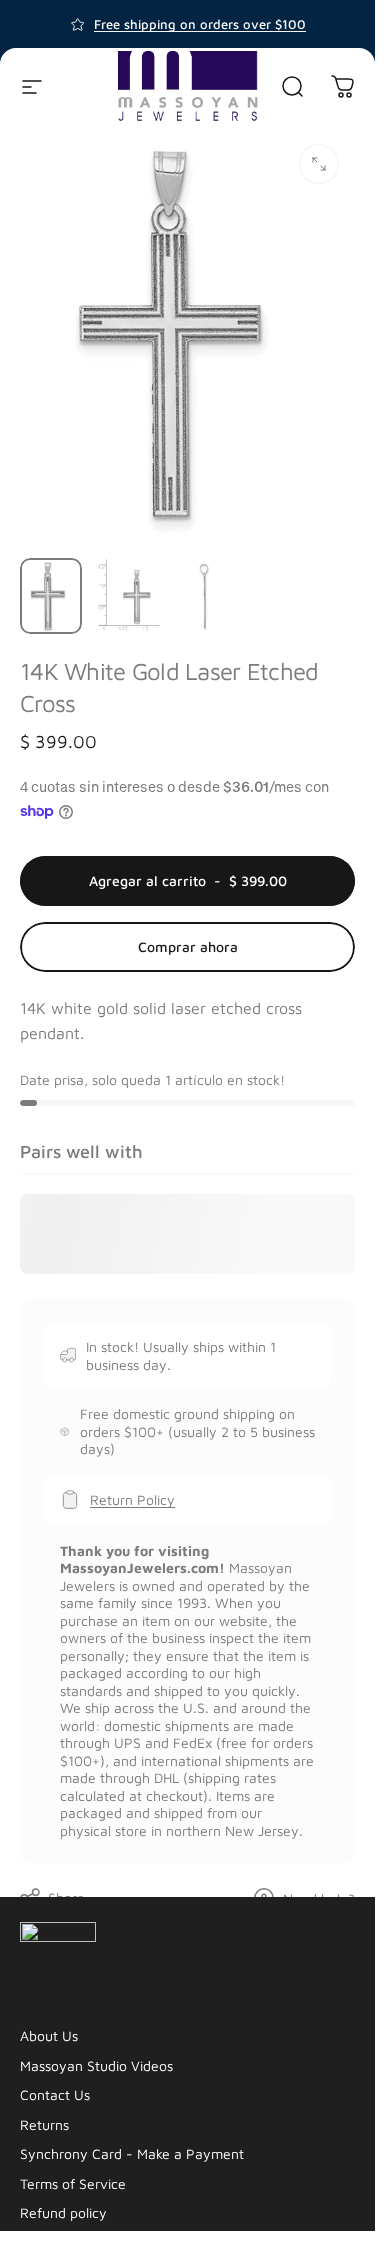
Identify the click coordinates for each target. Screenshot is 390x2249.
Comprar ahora (188, 946)
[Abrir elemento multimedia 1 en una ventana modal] (319, 164)
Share (66, 1897)
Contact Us (55, 2094)
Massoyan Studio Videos (96, 2065)
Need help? (319, 1898)
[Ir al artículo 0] (51, 596)
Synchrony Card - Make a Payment (132, 2153)
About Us (49, 2035)
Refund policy (63, 2212)
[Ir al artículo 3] (207, 596)
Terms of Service (73, 2183)
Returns (44, 2124)
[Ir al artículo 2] (129, 596)
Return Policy (132, 1499)
